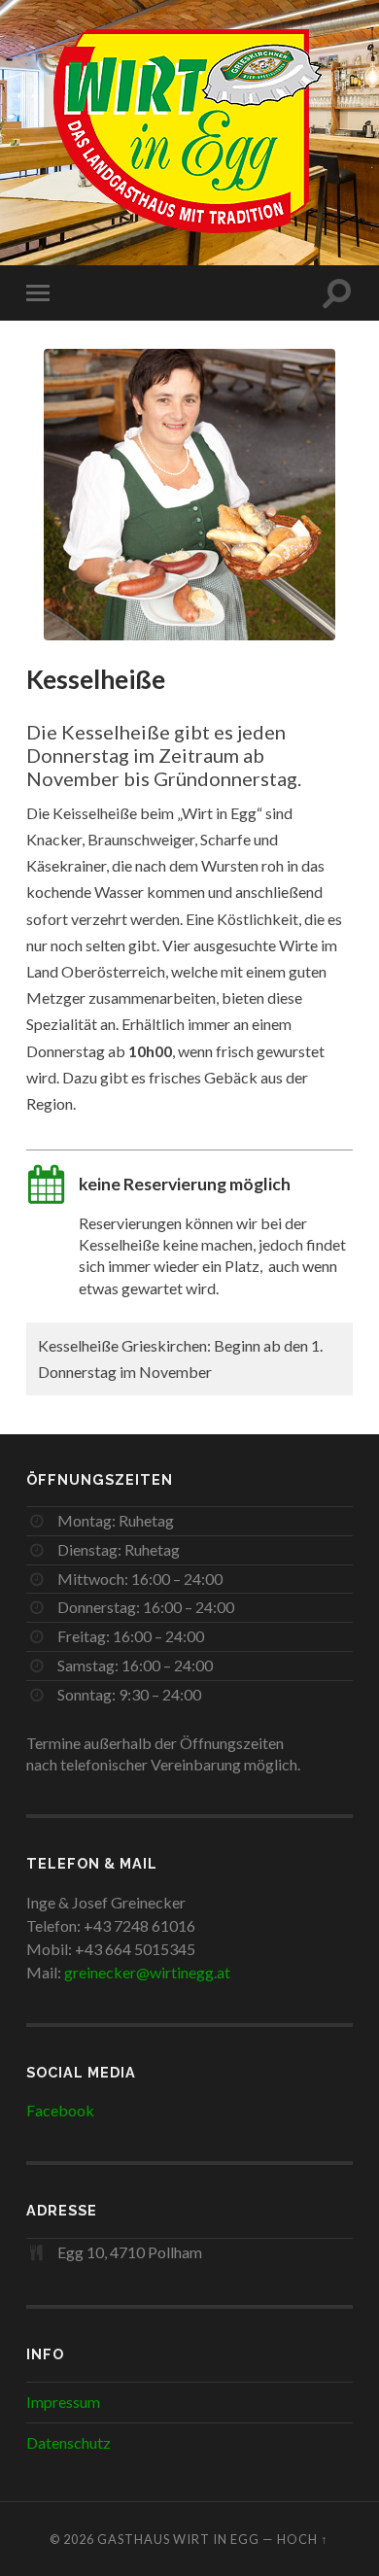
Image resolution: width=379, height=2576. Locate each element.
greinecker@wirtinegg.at (147, 1972)
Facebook (60, 2110)
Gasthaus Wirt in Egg (178, 2539)
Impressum (63, 2402)
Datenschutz (69, 2442)
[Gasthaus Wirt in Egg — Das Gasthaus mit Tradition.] (189, 131)
